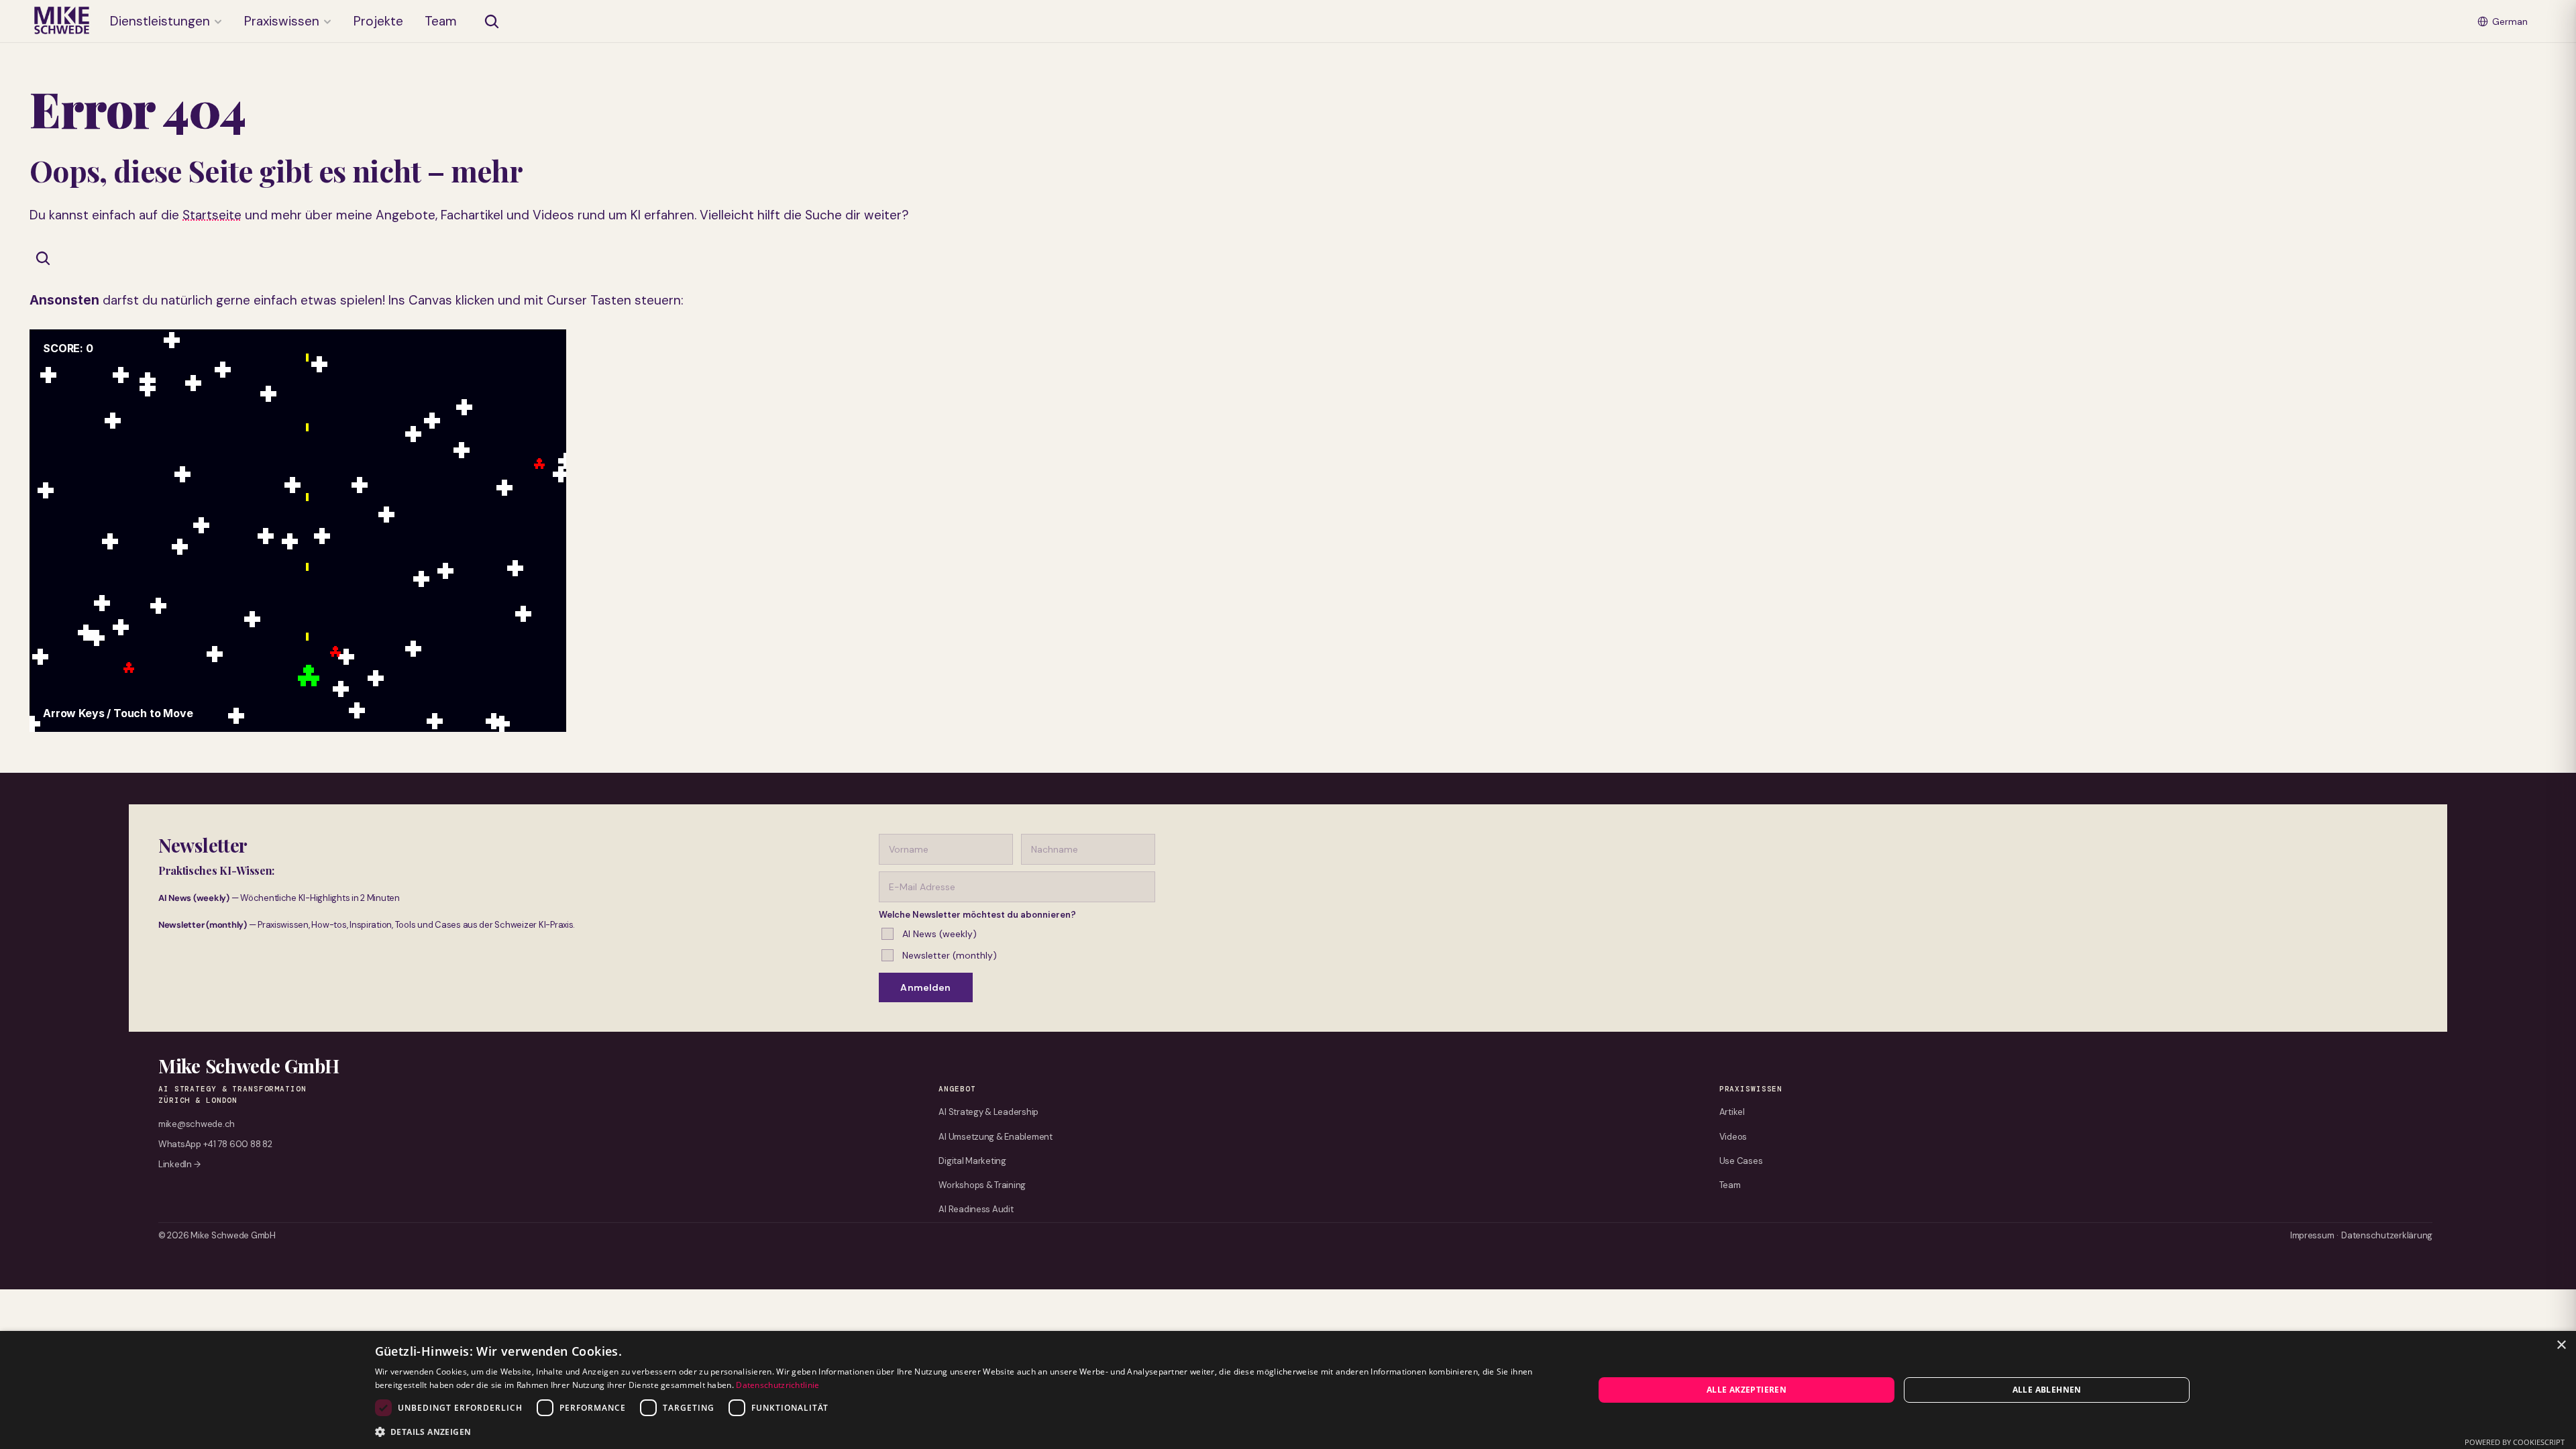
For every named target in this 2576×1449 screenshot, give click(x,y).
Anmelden (925, 987)
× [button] (2561, 1345)
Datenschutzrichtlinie (777, 1385)
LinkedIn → (179, 1164)
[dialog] (1288, 1390)
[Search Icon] (492, 21)
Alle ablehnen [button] (2047, 1390)
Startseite (212, 215)
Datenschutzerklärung (2387, 1235)
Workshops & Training (982, 1185)
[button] (966, 1431)
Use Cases (1741, 1161)
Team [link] (441, 21)
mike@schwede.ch (197, 1124)
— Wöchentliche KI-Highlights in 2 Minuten (279, 898)
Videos (1733, 1137)
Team (1730, 1185)
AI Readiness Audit (976, 1209)
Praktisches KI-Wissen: (216, 870)
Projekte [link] (378, 21)
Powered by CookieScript (2515, 1442)
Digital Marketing (972, 1161)
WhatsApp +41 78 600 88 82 (215, 1144)
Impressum (2312, 1235)
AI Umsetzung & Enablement (996, 1137)
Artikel (1732, 1112)
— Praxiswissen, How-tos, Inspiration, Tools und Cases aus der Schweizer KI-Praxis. (367, 925)
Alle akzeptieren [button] (1747, 1390)
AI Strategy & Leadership (988, 1112)
